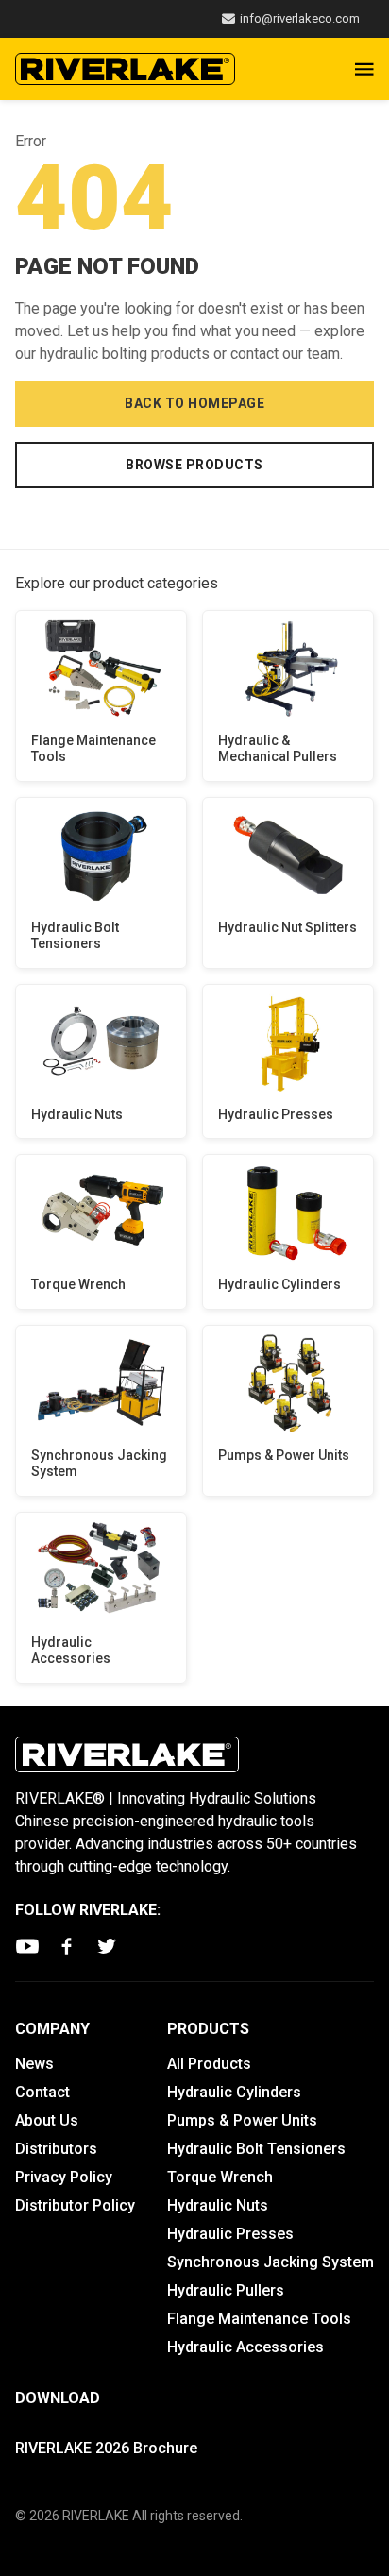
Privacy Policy (64, 2177)
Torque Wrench (78, 1284)
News (34, 2064)
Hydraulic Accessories (71, 1651)
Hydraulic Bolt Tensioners (75, 936)
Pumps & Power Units (284, 1455)
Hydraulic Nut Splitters (288, 927)
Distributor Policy (75, 2205)
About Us (47, 2120)
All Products (209, 2064)
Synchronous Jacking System (99, 1464)
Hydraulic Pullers (226, 2290)
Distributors (56, 2149)
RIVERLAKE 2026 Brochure (106, 2448)
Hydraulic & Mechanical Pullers (278, 749)
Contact (42, 2092)
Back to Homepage (194, 403)
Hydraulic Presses (276, 1114)
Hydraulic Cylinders (279, 1284)
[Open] (364, 69)
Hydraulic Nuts (77, 1114)
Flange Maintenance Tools (93, 749)
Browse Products (194, 465)
